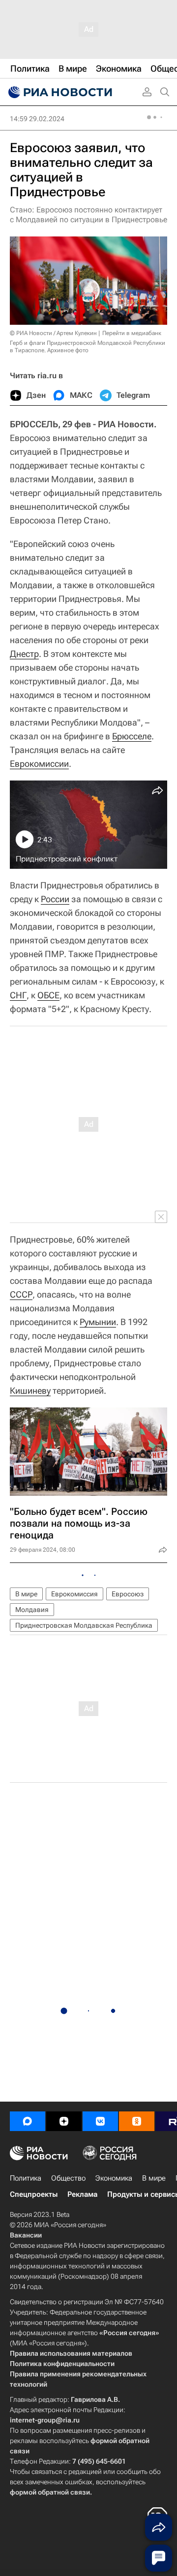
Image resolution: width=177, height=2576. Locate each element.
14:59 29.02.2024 (37, 119)
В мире (26, 1594)
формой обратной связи (50, 2492)
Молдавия (32, 1610)
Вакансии (26, 2235)
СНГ (18, 995)
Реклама (82, 2194)
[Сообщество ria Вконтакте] (100, 2121)
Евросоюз (128, 1594)
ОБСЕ (48, 995)
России (55, 899)
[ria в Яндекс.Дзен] (64, 2121)
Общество (68, 2178)
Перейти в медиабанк (132, 333)
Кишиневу (30, 1391)
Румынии (98, 1322)
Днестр (24, 654)
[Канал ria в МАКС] (28, 2121)
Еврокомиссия (74, 1594)
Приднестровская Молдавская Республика (84, 1625)
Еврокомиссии (39, 764)
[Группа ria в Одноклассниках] (137, 2121)
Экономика (114, 2178)
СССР (21, 1294)
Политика (26, 2178)
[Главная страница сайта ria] (59, 92)
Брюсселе (132, 736)
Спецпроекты (34, 2194)
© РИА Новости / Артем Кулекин (53, 333)
